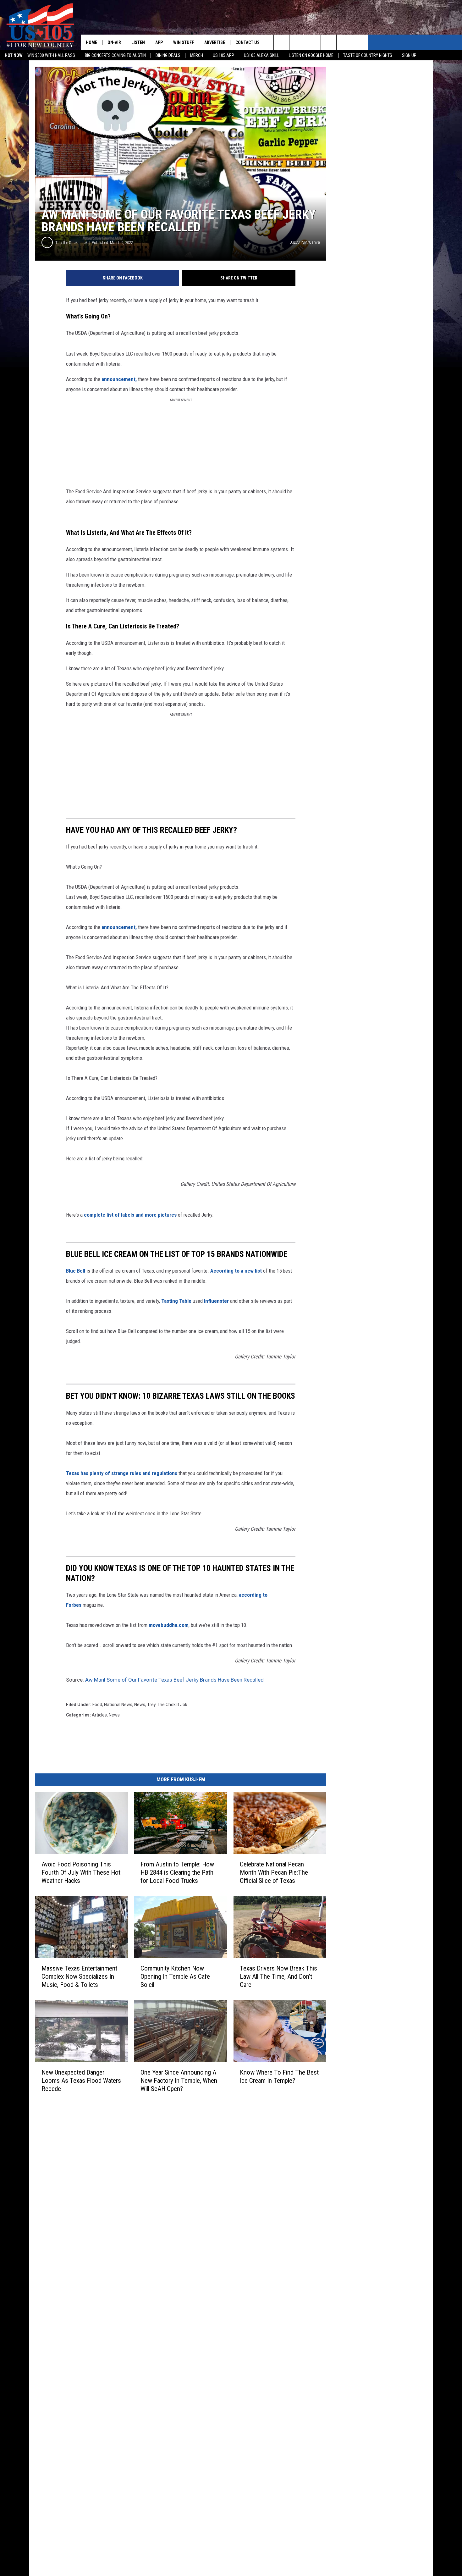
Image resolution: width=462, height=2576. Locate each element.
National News (118, 1705)
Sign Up (409, 55)
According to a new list (236, 1271)
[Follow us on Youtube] (344, 42)
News (140, 1705)
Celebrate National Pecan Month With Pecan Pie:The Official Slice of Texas (274, 1872)
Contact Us (247, 42)
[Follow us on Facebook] (313, 42)
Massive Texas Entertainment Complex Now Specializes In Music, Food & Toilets (79, 1976)
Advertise (215, 42)
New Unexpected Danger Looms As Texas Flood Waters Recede (81, 2080)
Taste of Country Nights (368, 55)
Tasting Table (176, 1301)
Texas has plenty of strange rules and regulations (122, 1473)
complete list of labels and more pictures (130, 1215)
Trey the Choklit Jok (71, 243)
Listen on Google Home (311, 55)
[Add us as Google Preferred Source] (297, 42)
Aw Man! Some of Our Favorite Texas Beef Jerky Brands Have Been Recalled (174, 1680)
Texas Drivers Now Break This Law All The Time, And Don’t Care (278, 1976)
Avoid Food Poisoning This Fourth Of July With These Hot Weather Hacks (81, 1872)
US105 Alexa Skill (261, 55)
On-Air (114, 42)
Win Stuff (184, 42)
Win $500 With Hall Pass (51, 55)
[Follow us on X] (360, 42)
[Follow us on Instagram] (329, 42)
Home (91, 42)
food (97, 1705)
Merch (197, 55)
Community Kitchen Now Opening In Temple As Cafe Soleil (175, 1976)
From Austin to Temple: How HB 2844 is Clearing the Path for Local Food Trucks (177, 1872)
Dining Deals (168, 55)
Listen (138, 42)
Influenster (216, 1301)
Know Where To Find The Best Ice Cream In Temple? (279, 2076)
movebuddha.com (169, 1625)
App (159, 42)
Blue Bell (76, 1271)
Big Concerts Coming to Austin (115, 55)
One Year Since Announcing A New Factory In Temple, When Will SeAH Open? (179, 2080)
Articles (99, 1715)
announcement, (119, 379)
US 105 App (223, 55)
